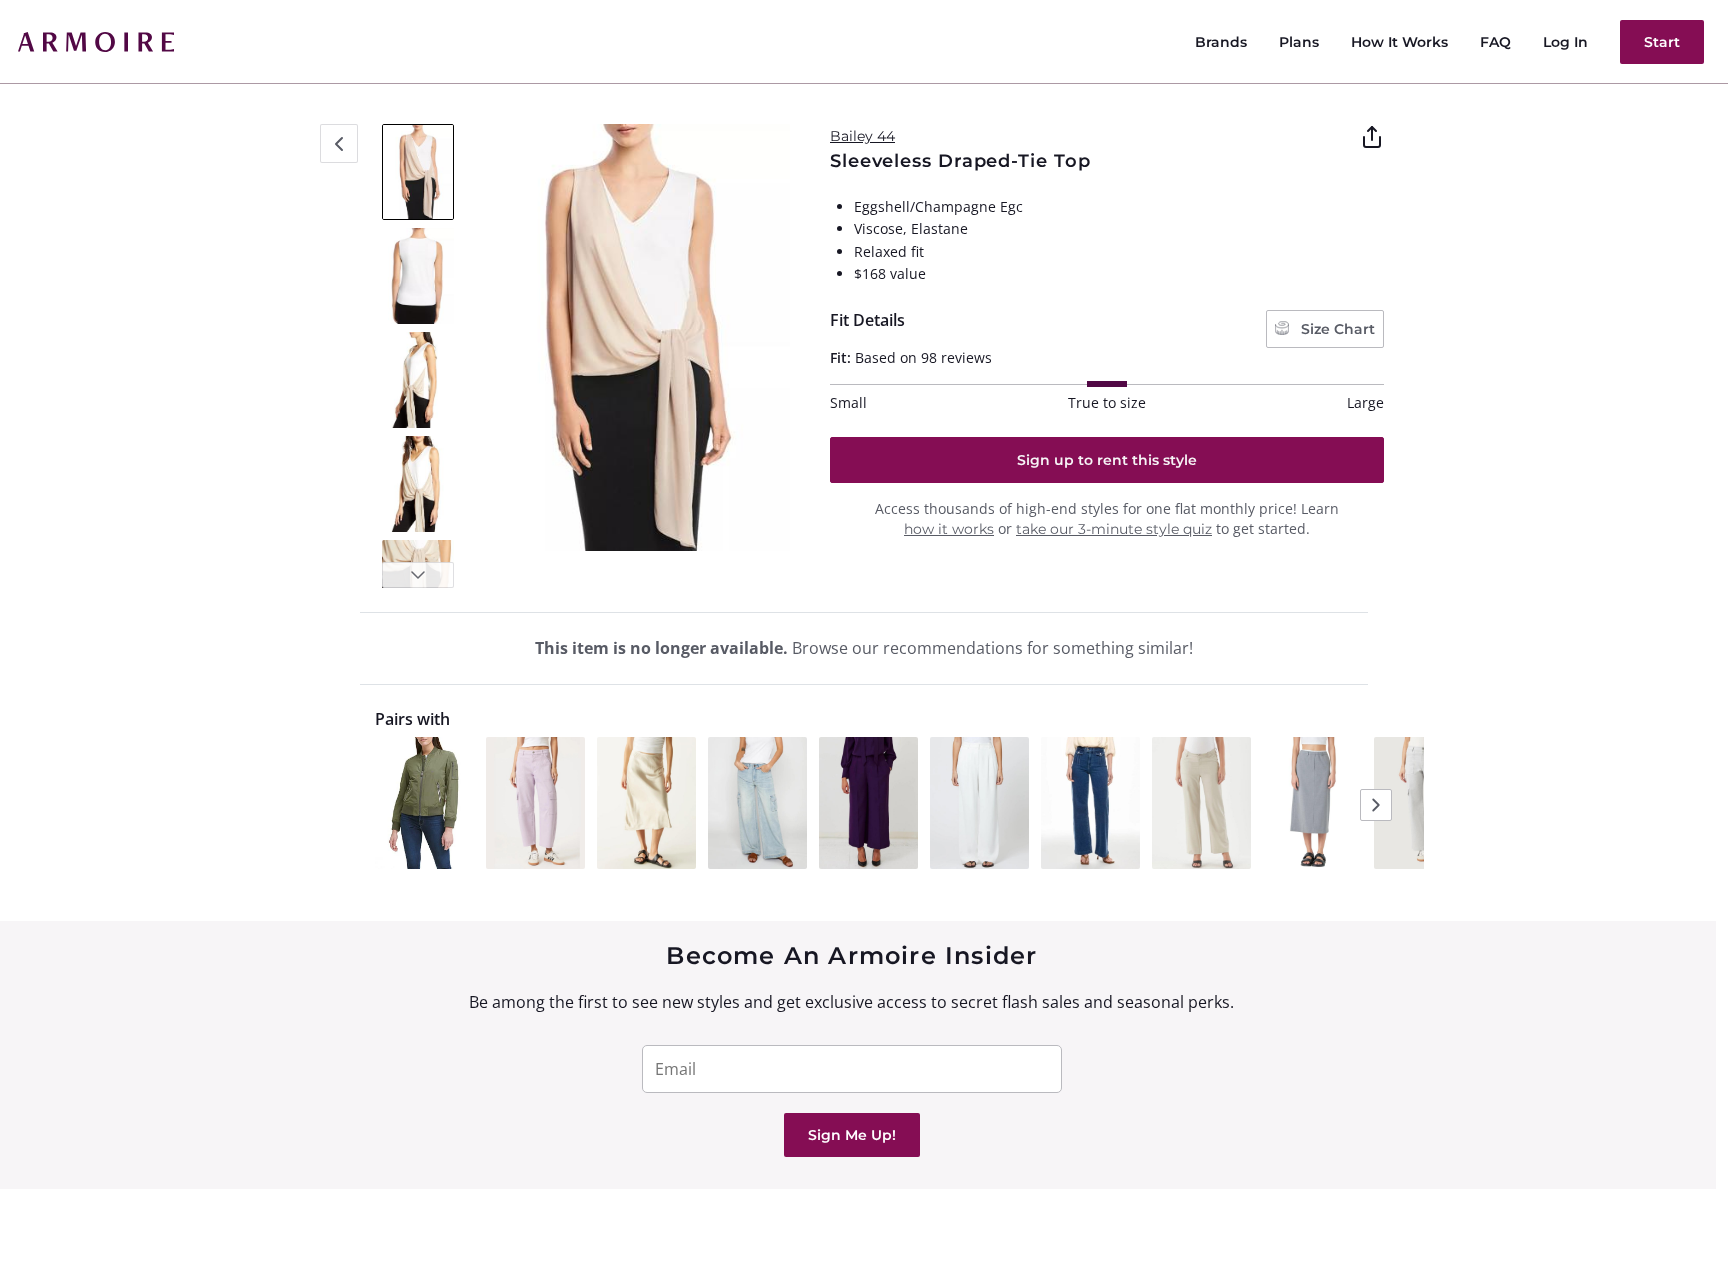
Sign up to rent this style (1107, 460)
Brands (1221, 42)
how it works (949, 529)
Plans (1299, 42)
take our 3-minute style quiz (1114, 529)
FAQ (1495, 42)
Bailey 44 (862, 136)
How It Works (1399, 42)
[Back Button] (339, 143)
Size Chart (1336, 329)
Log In (1565, 42)
